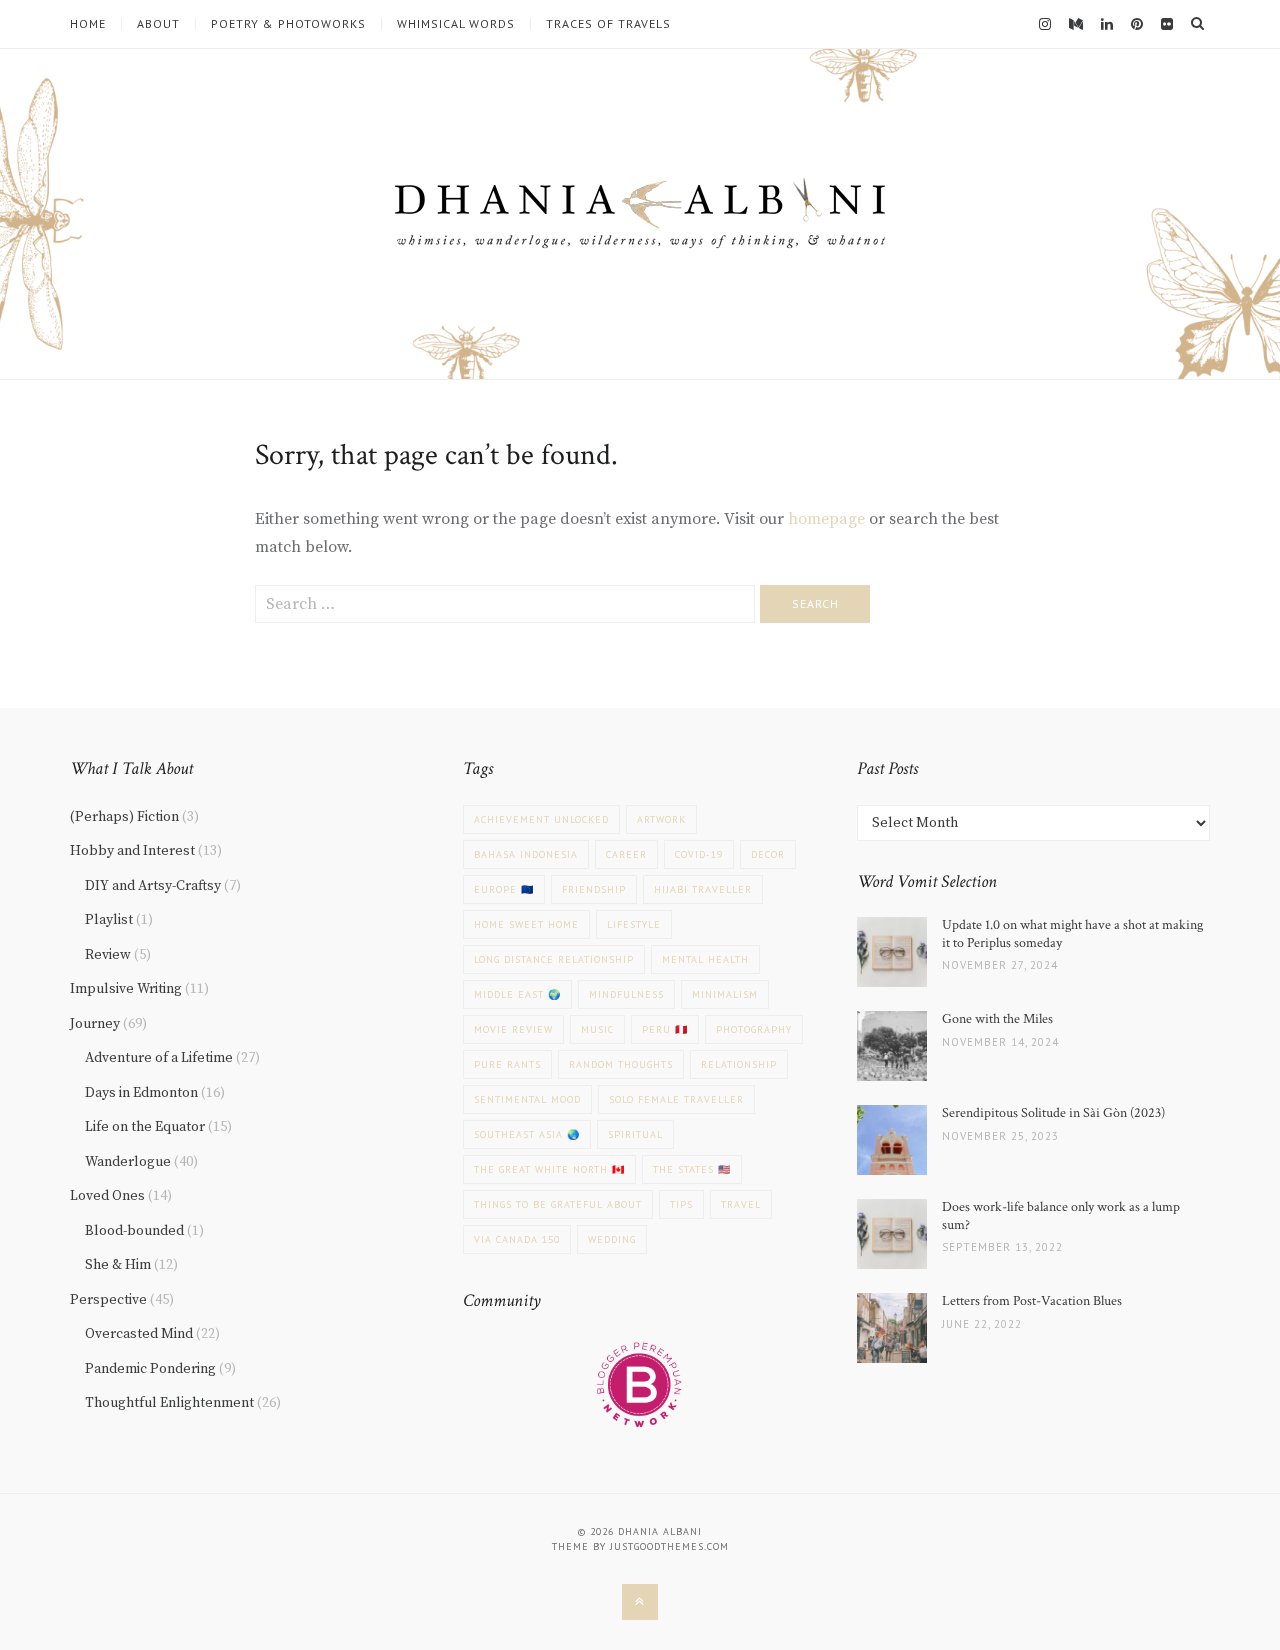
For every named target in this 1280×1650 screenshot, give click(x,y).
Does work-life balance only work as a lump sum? (1061, 1216)
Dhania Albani (660, 1531)
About (158, 24)
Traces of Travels (608, 24)
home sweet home (526, 924)
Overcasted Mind (139, 1334)
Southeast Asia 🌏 (527, 1134)
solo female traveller (676, 1099)
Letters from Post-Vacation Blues (1032, 1301)
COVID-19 (699, 854)
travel (741, 1204)
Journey (95, 1024)
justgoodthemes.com (669, 1546)
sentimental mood (527, 1099)
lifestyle (634, 924)
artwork (661, 819)
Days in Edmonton (141, 1093)
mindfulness (626, 994)
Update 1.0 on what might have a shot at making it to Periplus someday (1072, 934)
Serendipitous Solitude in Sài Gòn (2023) (1053, 1113)
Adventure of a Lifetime (159, 1058)
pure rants (507, 1064)
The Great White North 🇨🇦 (549, 1169)
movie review (513, 1029)
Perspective (108, 1300)
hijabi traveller (703, 889)
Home (88, 24)
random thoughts (621, 1064)
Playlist (109, 920)
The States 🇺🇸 (692, 1169)
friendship (594, 889)
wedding (612, 1239)
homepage (826, 519)
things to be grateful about (558, 1204)
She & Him (118, 1265)
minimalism (725, 994)
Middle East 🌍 (517, 994)
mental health (705, 959)
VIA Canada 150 (517, 1239)
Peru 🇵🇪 (665, 1029)
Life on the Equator (145, 1127)
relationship (739, 1064)
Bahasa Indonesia (526, 854)
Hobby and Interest (132, 851)
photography (754, 1029)
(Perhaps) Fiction (124, 817)
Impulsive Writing (126, 989)
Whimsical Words (456, 24)
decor (768, 854)
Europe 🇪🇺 (504, 889)
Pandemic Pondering (150, 1369)
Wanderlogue (128, 1162)
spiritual (635, 1134)
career (626, 854)
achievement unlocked (541, 819)
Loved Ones (107, 1196)
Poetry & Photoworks (288, 24)
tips (681, 1204)
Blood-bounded (134, 1231)
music (597, 1029)
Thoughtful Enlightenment (169, 1403)
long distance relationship (554, 959)
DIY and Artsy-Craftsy (153, 886)
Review (108, 955)
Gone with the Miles (997, 1019)
